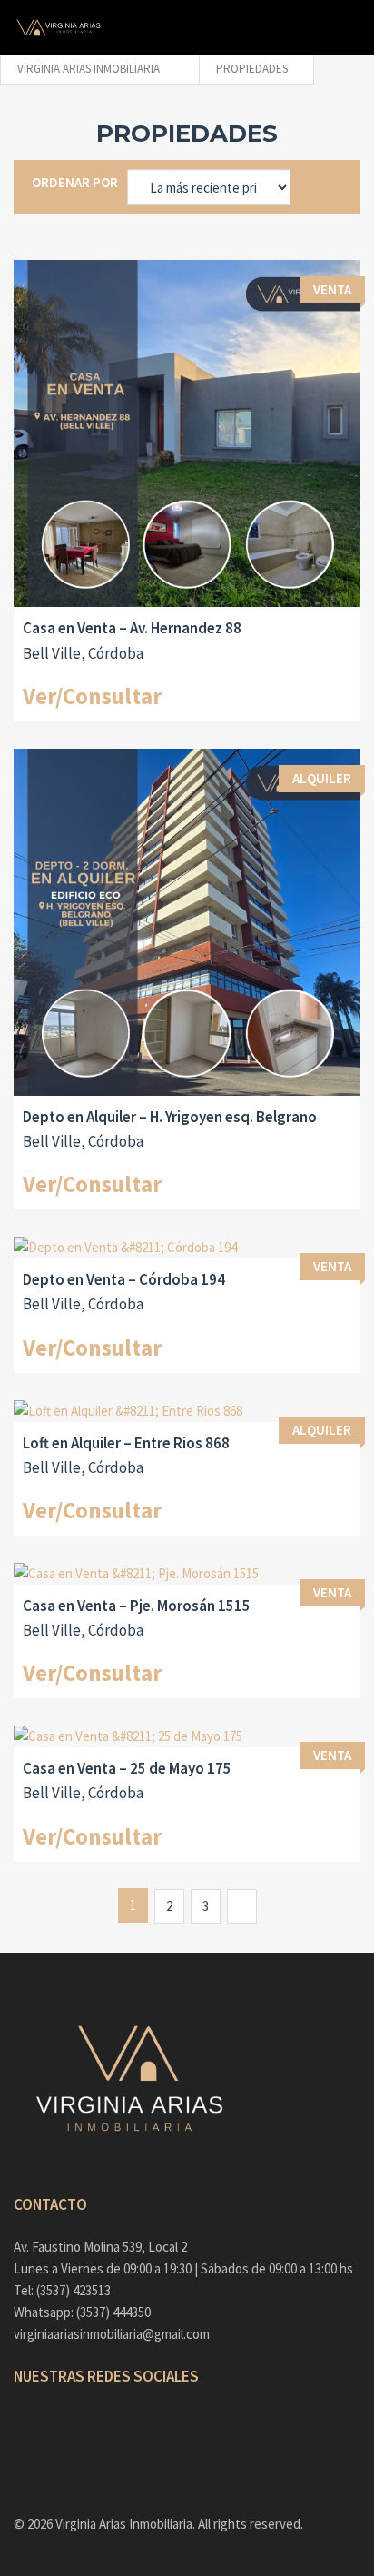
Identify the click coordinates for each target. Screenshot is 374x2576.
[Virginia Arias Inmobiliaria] (59, 27)
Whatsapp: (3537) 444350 (82, 2312)
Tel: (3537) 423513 (62, 2290)
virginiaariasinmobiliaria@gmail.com (112, 2334)
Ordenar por (75, 182)
